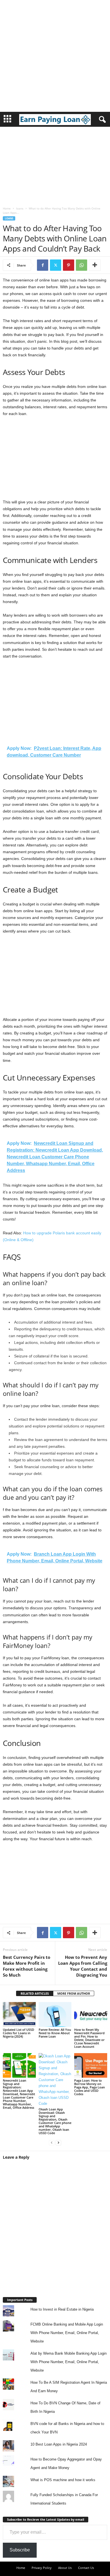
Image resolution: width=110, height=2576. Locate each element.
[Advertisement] (55, 55)
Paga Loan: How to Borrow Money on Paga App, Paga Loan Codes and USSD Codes (90, 2087)
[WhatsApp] (82, 265)
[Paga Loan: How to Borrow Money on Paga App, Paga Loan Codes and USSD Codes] (91, 2065)
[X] (56, 265)
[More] (95, 265)
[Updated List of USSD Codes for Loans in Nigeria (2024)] (19, 2014)
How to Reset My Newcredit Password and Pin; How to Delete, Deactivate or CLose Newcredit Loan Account (89, 2038)
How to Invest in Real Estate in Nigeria (62, 2309)
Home (7, 208)
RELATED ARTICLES (35, 1993)
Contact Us (86, 2568)
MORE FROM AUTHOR (74, 1993)
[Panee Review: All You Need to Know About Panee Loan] (55, 2014)
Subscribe (20, 2550)
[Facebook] (43, 265)
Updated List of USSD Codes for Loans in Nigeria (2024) (18, 2033)
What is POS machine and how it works (63, 2480)
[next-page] (58, 2142)
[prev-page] (52, 2142)
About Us (65, 2568)
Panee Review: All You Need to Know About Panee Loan (55, 2033)
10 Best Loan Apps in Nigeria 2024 (59, 2444)
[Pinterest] (69, 265)
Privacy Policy (42, 2568)
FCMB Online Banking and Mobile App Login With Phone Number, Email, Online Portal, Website (67, 2333)
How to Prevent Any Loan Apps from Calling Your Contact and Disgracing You (83, 1966)
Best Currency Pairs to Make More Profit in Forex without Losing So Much (27, 1966)
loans (20, 208)
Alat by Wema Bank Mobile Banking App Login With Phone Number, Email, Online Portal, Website (69, 2362)
